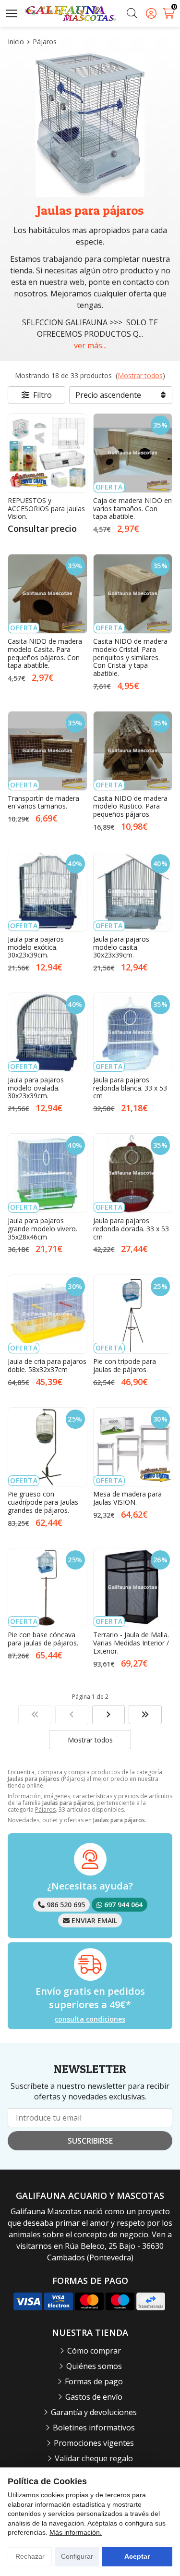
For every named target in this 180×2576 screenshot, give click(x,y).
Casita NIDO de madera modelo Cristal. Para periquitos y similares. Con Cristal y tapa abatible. (130, 657)
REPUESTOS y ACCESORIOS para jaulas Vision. (46, 509)
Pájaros (45, 1809)
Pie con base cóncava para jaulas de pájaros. (43, 1639)
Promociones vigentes (94, 2443)
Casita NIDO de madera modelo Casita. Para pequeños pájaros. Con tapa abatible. (45, 653)
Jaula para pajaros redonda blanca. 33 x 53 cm (130, 1088)
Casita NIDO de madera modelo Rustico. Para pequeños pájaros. (130, 806)
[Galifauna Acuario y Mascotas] (71, 14)
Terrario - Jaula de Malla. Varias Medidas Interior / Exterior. (131, 1643)
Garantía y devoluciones (94, 2412)
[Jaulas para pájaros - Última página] (109, 1715)
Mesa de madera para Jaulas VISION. (127, 1498)
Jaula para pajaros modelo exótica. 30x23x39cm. (36, 947)
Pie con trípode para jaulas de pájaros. (125, 1365)
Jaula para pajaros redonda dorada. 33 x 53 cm (131, 1229)
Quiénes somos (94, 2366)
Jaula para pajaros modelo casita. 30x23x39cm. (121, 947)
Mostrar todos (140, 375)
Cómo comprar (94, 2351)
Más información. (76, 2532)
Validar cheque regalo (94, 2458)
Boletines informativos (94, 2428)
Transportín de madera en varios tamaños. (43, 802)
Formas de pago (94, 2381)
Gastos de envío (94, 2397)
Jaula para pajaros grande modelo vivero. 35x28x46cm (42, 1229)
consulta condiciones (90, 2019)
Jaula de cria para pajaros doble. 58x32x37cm (47, 1365)
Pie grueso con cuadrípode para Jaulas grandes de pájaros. (43, 1502)
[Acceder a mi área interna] (151, 13)
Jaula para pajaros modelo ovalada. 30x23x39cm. (36, 1088)
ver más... (90, 345)
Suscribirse (90, 2141)
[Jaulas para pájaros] (35, 1715)
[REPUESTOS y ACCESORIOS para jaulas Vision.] (48, 453)
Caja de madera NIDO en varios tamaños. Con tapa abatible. (132, 509)
